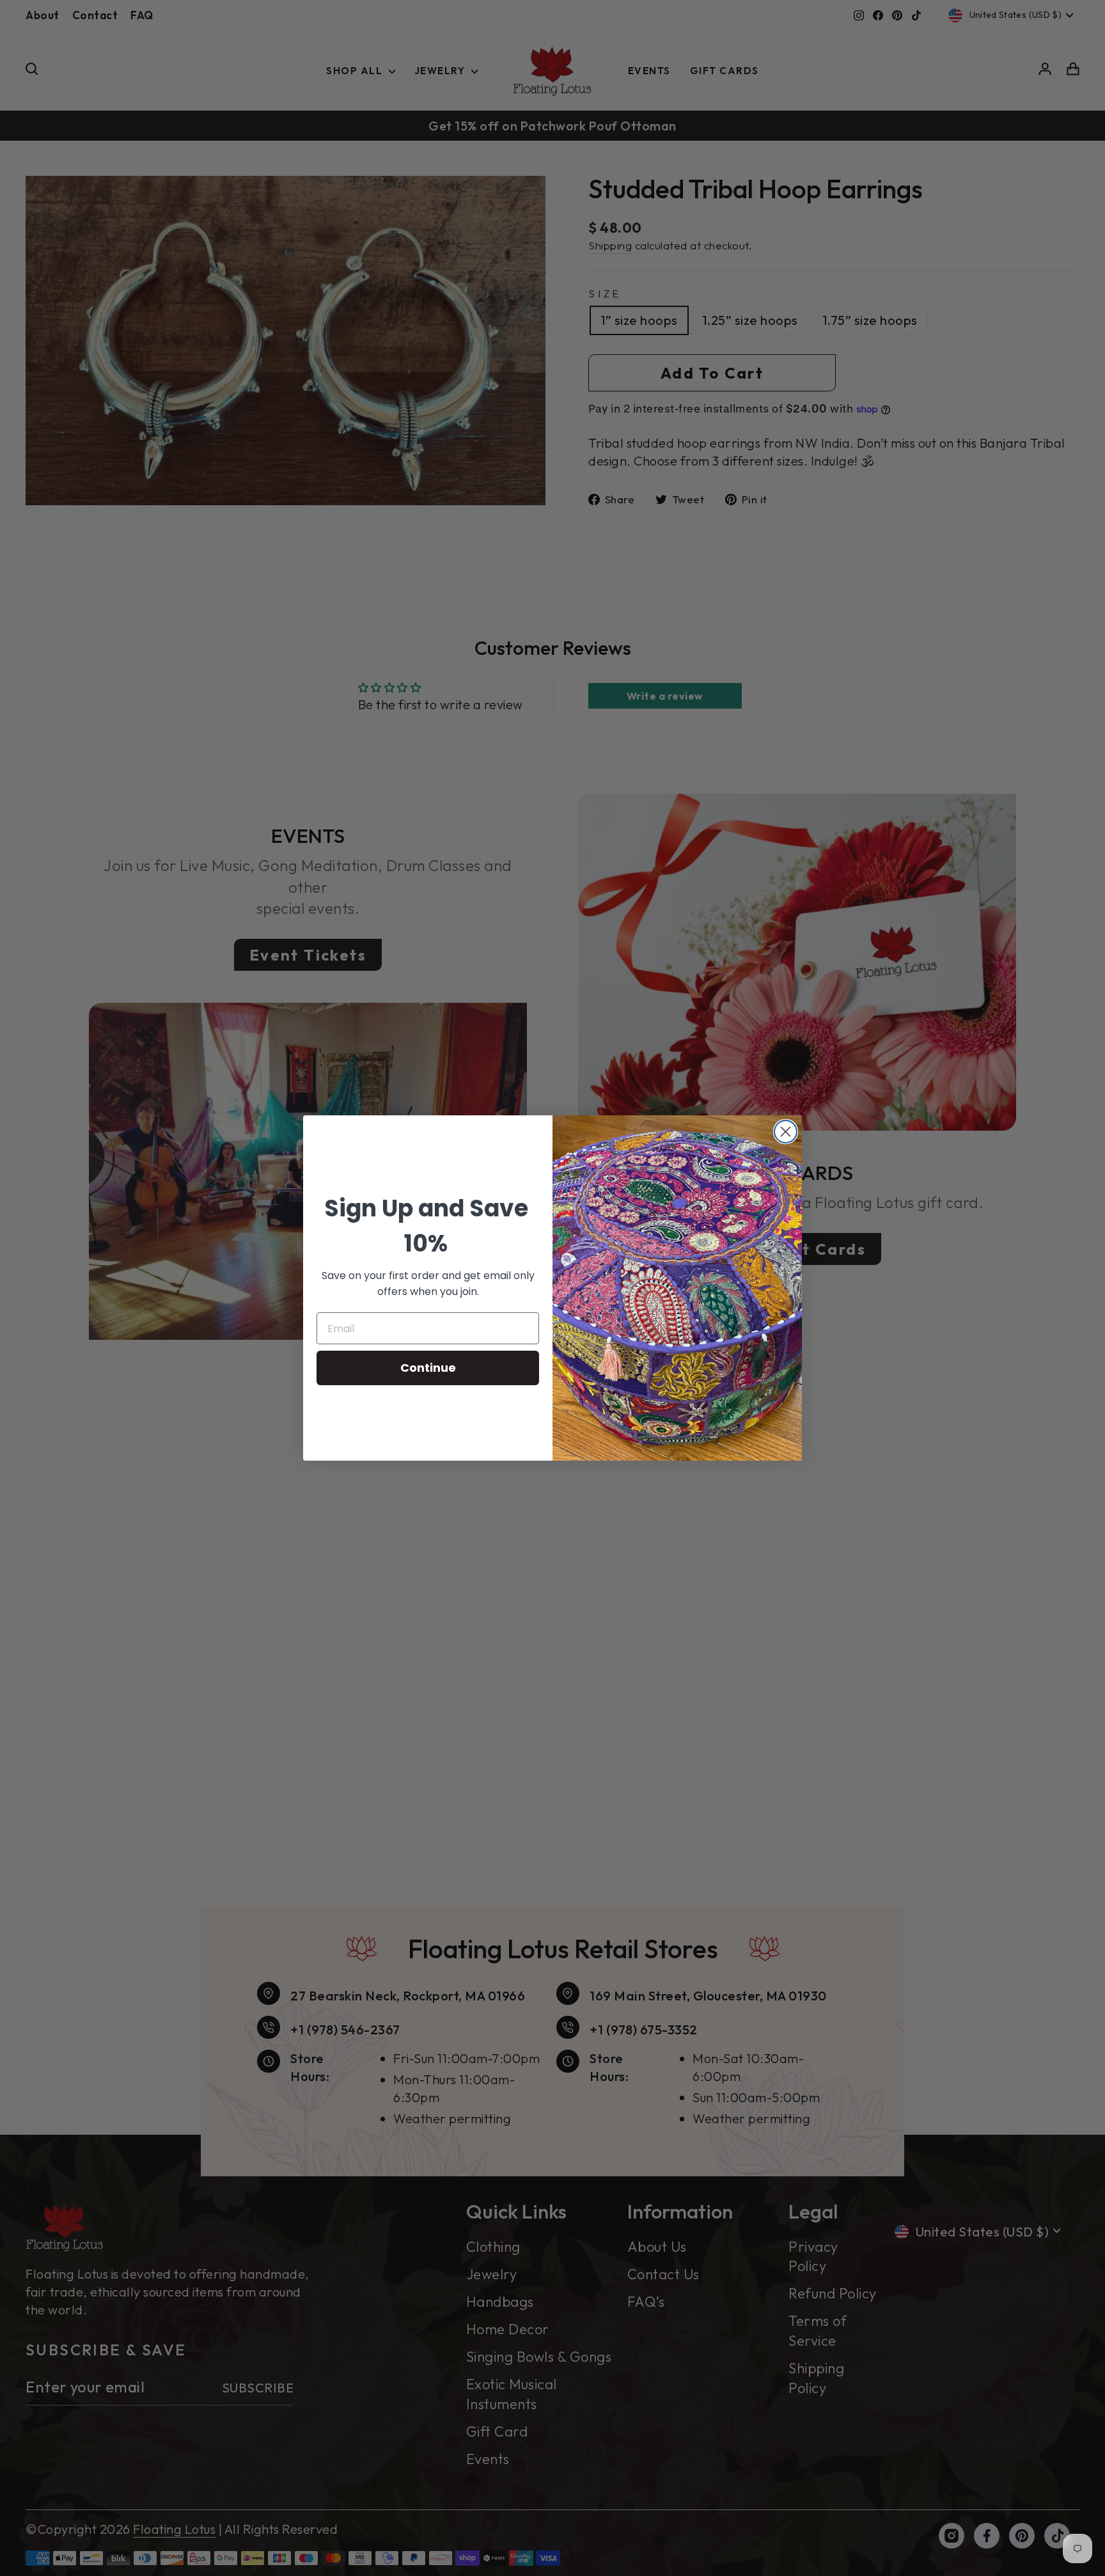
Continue (428, 1368)
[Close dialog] (786, 1132)
